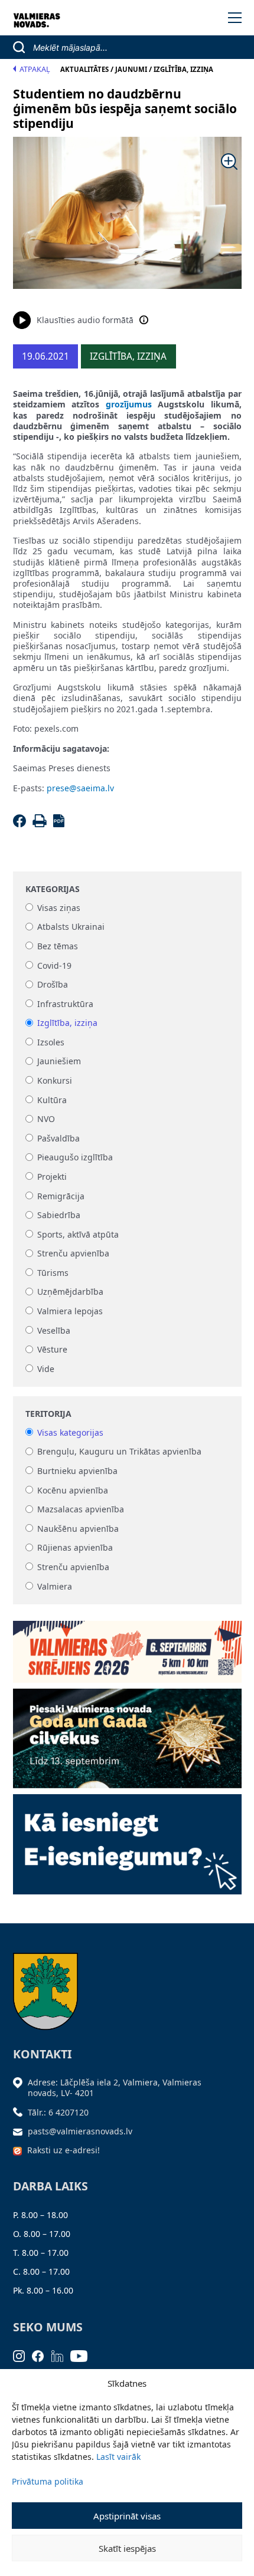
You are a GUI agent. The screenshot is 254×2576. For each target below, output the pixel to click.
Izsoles (51, 1042)
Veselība (54, 1330)
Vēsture (52, 1350)
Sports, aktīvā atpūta (78, 1234)
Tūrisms (53, 1273)
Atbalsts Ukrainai (71, 927)
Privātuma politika (48, 2481)
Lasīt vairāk (118, 2457)
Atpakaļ (35, 69)
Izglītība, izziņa (67, 1023)
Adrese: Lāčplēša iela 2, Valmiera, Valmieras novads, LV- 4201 (115, 2088)
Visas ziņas (59, 908)
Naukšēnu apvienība (78, 1529)
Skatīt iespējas (127, 2548)
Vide (46, 1369)
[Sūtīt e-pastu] (21, 2131)
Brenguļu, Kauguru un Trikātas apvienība (119, 1452)
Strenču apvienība (73, 1254)
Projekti (52, 1177)
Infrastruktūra (65, 1004)
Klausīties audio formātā (85, 320)
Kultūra (52, 1100)
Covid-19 (54, 965)
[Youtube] (83, 2355)
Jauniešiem (59, 1062)
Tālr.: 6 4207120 (58, 2112)
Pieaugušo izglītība (75, 1158)
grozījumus (129, 404)
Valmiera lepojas (70, 1311)
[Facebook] (22, 824)
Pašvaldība (58, 1138)
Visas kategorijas (70, 1432)
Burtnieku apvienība (77, 1471)
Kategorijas (53, 889)
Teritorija (48, 1414)
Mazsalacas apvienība (81, 1510)
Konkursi (55, 1080)
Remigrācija (61, 1196)
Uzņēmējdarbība (70, 1292)
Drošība (53, 985)
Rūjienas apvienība (75, 1548)
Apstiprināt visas (127, 2516)
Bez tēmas (58, 946)
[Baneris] (127, 1648)
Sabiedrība (59, 1215)
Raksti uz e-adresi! (63, 2150)
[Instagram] (23, 2355)
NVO (46, 1119)
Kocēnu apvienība (73, 1490)
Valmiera (55, 1586)
